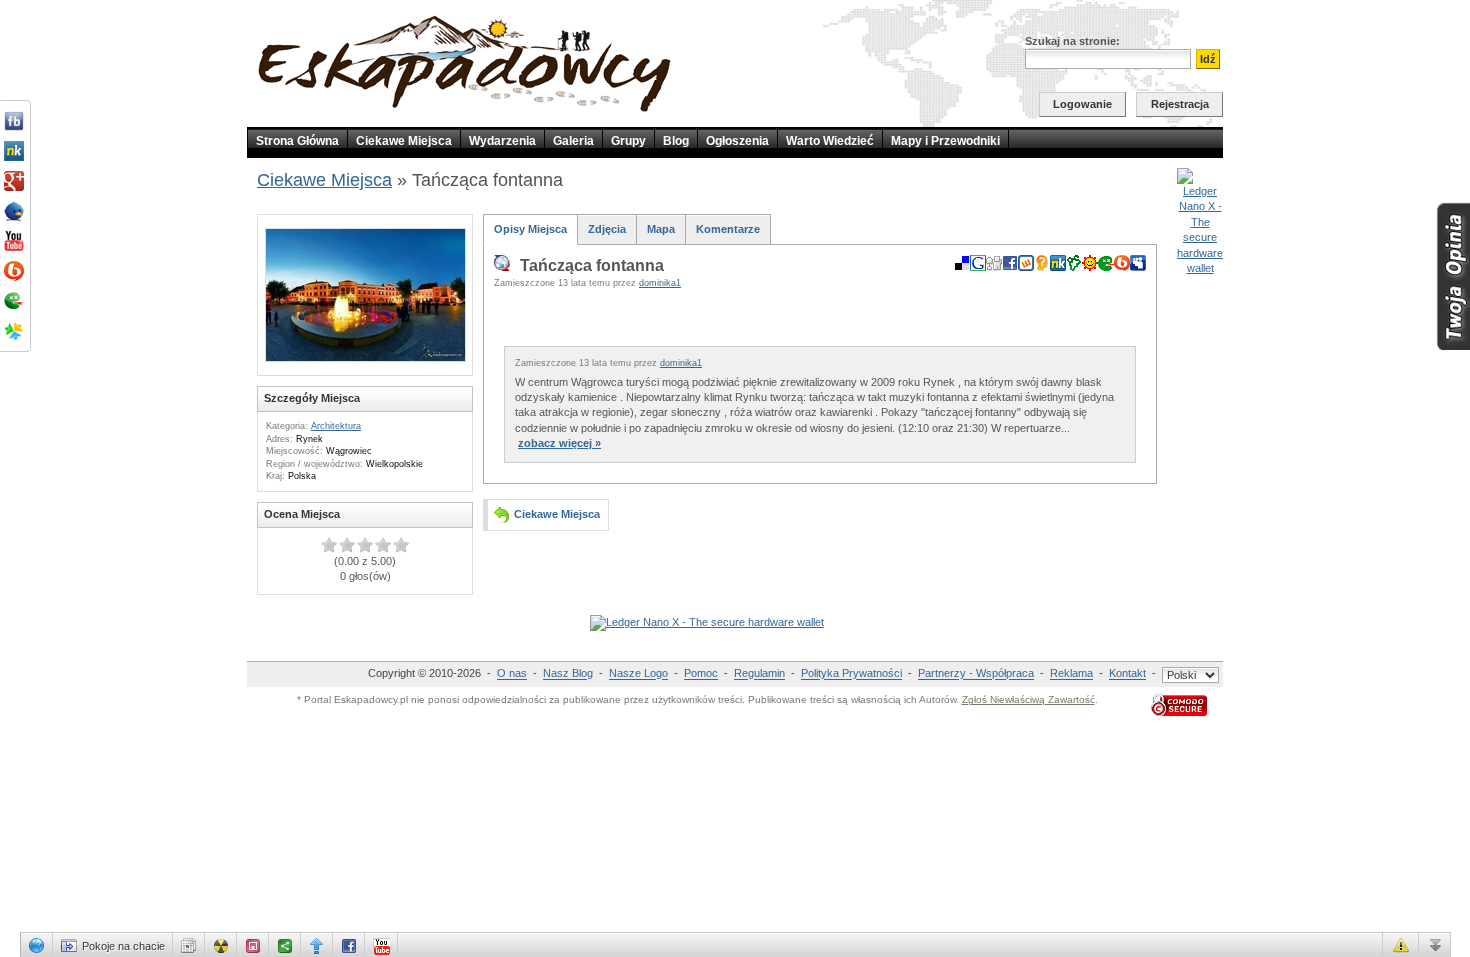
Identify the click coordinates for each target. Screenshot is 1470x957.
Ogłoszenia (737, 141)
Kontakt (1127, 674)
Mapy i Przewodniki (945, 141)
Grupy (628, 141)
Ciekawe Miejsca (404, 141)
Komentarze (728, 229)
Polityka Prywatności (851, 674)
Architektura (336, 426)
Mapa (661, 229)
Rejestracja (1180, 104)
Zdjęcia (607, 229)
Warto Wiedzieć (830, 141)
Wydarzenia (502, 141)
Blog (676, 141)
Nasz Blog (568, 674)
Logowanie (1082, 104)
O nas (512, 674)
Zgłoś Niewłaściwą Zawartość (1028, 699)
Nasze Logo (638, 674)
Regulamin (759, 674)
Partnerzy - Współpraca (976, 674)
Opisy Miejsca (530, 229)
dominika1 (660, 283)
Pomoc (701, 674)
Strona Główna (297, 141)
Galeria (573, 141)
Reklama (1071, 674)
